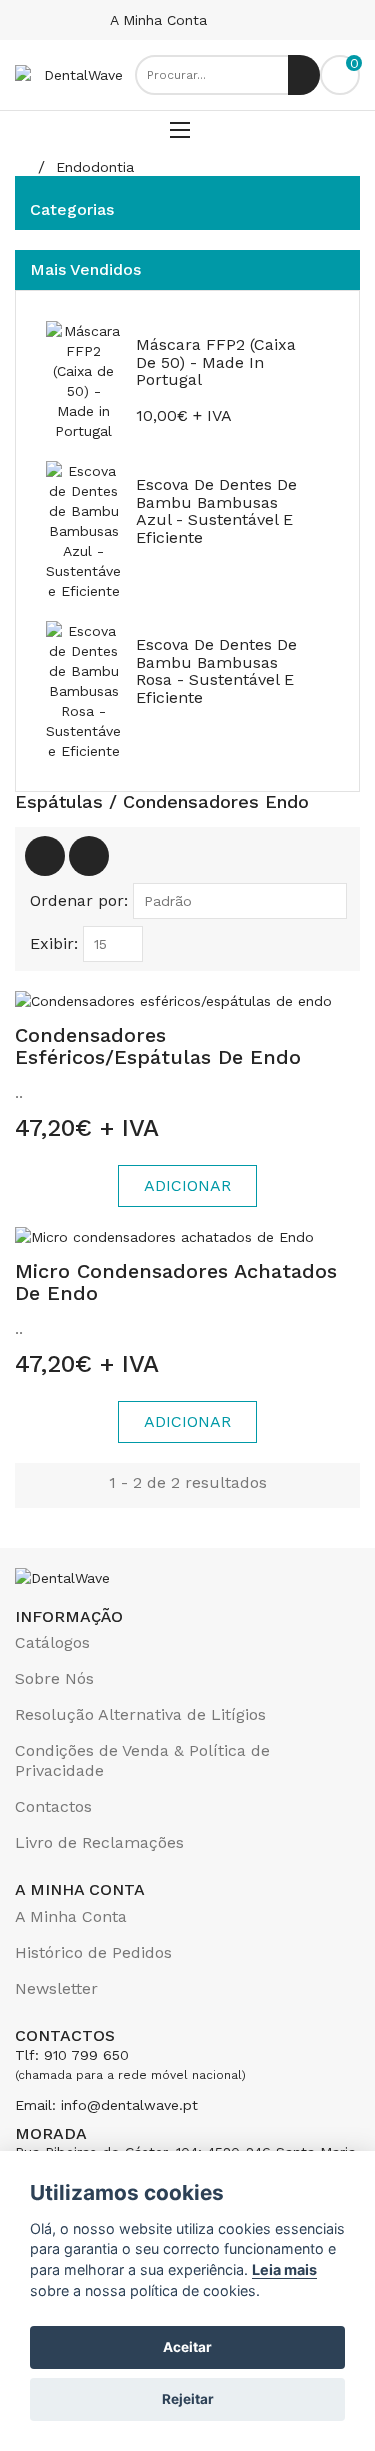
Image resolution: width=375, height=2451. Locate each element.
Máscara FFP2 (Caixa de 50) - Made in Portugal (216, 362)
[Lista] (89, 856)
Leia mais (284, 2269)
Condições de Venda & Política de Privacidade (142, 1760)
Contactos (53, 1806)
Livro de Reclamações (99, 1842)
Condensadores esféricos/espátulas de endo (158, 1046)
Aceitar (187, 2347)
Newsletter (56, 1988)
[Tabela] (45, 856)
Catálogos (52, 1642)
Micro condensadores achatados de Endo (176, 1282)
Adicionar (187, 1185)
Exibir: (54, 943)
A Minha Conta (161, 20)
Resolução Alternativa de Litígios (140, 1714)
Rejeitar (188, 2399)
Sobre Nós (54, 1678)
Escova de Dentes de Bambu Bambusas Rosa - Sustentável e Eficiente (216, 671)
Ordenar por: (79, 900)
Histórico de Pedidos (93, 1952)
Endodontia (95, 167)
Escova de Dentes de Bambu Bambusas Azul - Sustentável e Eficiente (216, 511)
